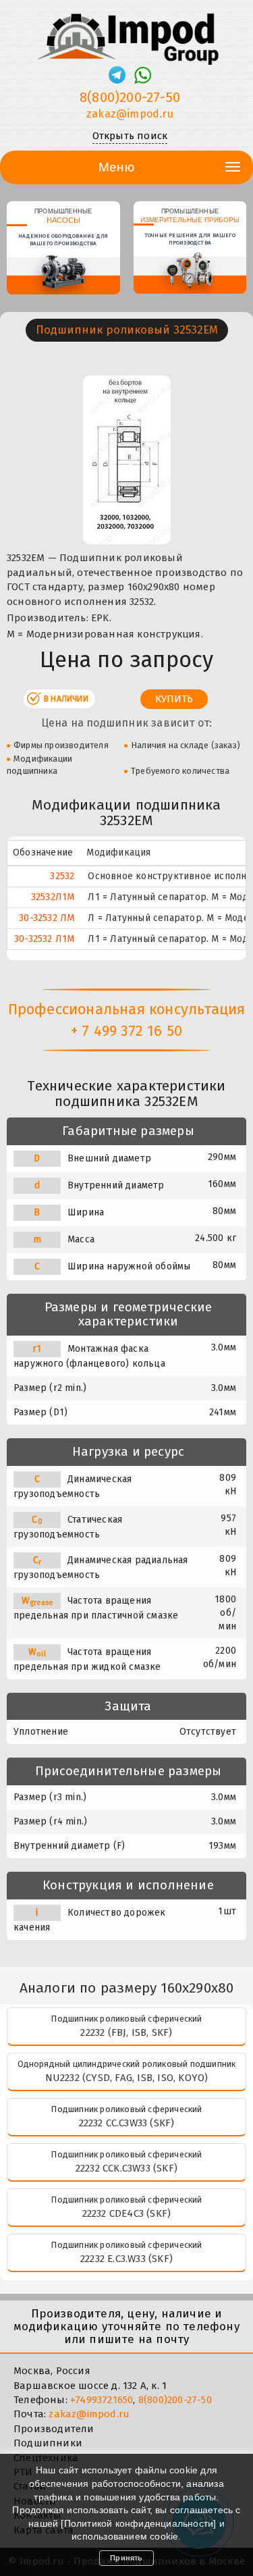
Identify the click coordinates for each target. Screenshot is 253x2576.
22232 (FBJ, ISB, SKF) (126, 2032)
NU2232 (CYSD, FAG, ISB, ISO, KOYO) (127, 2078)
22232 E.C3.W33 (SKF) (126, 2259)
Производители (54, 2429)
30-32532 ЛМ (47, 918)
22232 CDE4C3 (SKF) (127, 2213)
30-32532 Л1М (44, 939)
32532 (62, 876)
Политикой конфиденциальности (139, 2523)
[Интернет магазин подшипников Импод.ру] (126, 33)
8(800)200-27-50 (130, 97)
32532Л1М (53, 897)
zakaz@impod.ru (130, 114)
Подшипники (48, 2443)
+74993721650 (102, 2400)
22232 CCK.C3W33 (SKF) (126, 2168)
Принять (126, 2558)
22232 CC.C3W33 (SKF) (127, 2123)
